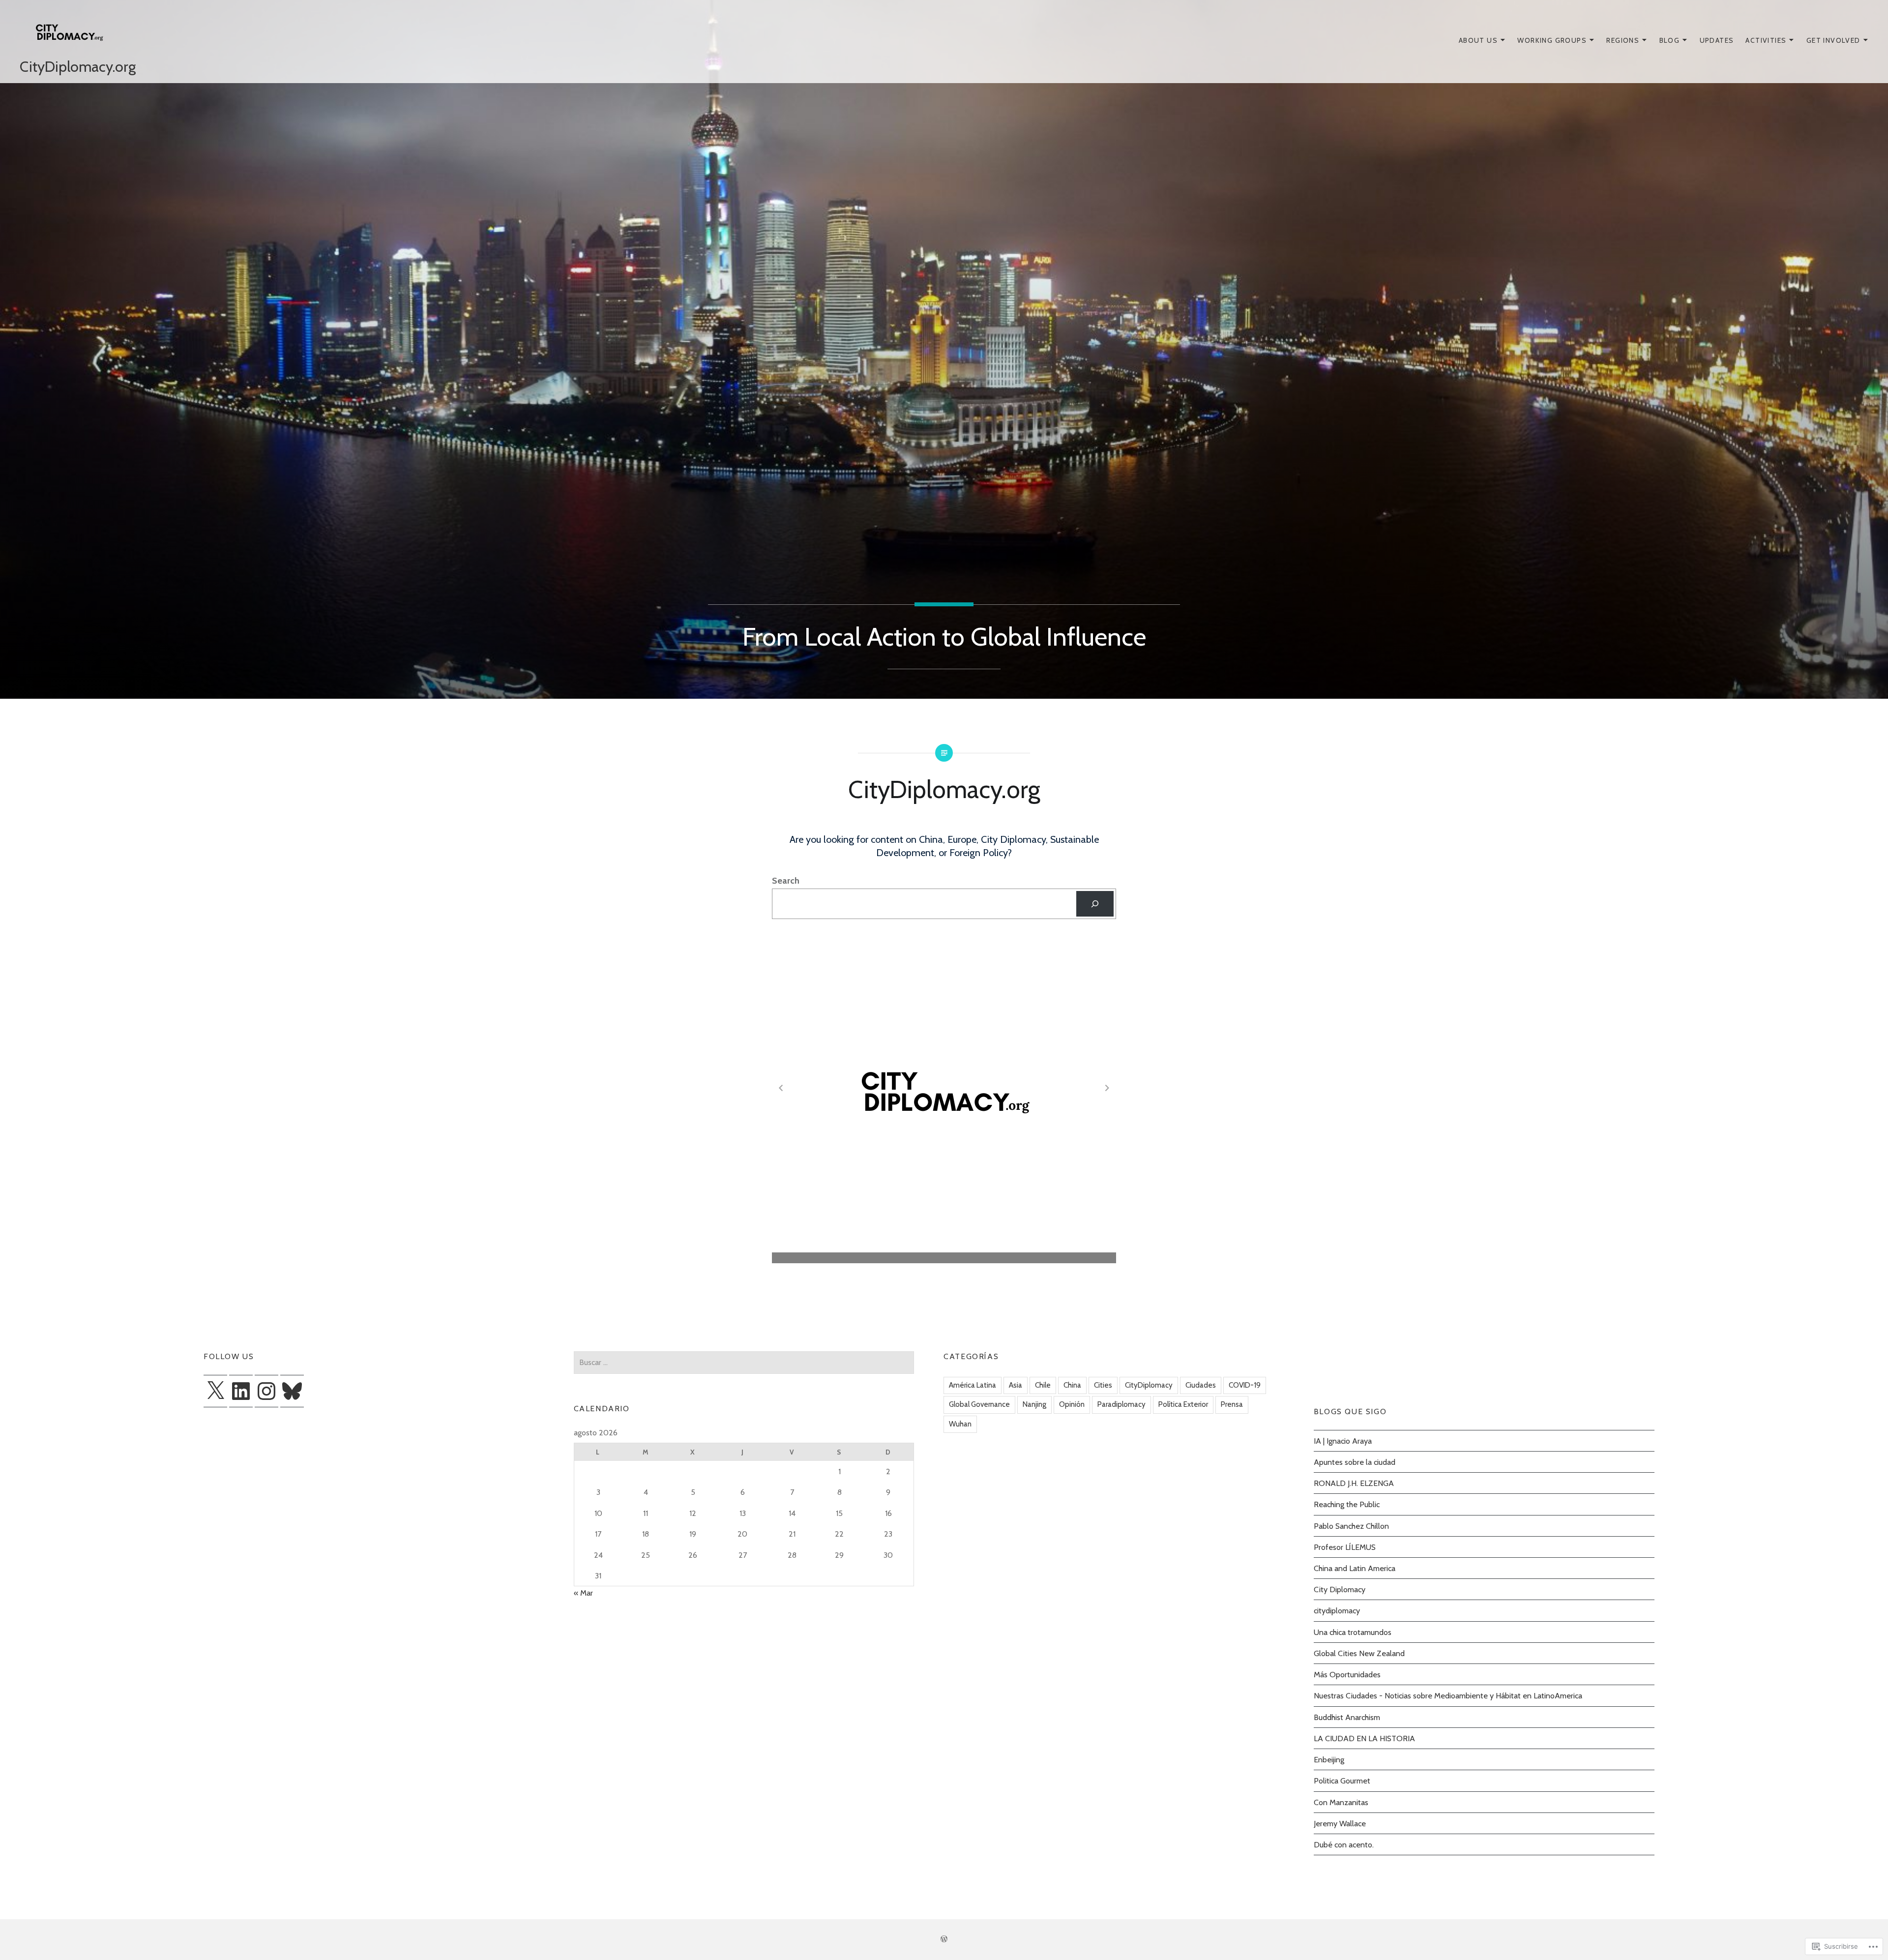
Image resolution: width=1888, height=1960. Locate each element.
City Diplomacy (1340, 1589)
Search (786, 881)
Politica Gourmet (1342, 1781)
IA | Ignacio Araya (1343, 1441)
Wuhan (960, 1424)
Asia (1016, 1385)
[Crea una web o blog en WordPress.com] (944, 1939)
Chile (1043, 1385)
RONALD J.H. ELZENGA (1354, 1483)
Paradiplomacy (1121, 1404)
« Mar (583, 1593)
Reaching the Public (1347, 1504)
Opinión (1072, 1404)
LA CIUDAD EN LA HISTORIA (1364, 1738)
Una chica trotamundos (1353, 1632)
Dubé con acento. (1344, 1844)
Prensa (1232, 1404)
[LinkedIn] (241, 1391)
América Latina (973, 1385)
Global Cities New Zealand (1359, 1653)
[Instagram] (266, 1391)
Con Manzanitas (1341, 1802)
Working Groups (1552, 40)
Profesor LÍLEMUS (1345, 1547)
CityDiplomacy (1149, 1385)
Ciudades (1201, 1385)
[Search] (1095, 904)
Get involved (1833, 40)
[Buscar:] (744, 1362)
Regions (1623, 40)
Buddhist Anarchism (1347, 1717)
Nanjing (1034, 1404)
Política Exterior (1183, 1404)
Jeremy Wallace (1340, 1823)
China (1072, 1385)
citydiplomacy (1337, 1610)
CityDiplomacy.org (78, 67)
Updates (1717, 40)
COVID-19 (1245, 1385)
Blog (1670, 40)
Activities (1766, 40)
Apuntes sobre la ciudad (1355, 1462)
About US (1478, 40)
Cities (1103, 1385)
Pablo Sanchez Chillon (1351, 1526)
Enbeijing (1329, 1759)
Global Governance (979, 1404)
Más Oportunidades (1347, 1674)
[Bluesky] (292, 1391)
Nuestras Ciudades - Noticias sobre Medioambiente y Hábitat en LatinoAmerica (1448, 1695)
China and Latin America (1355, 1568)
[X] (215, 1391)
